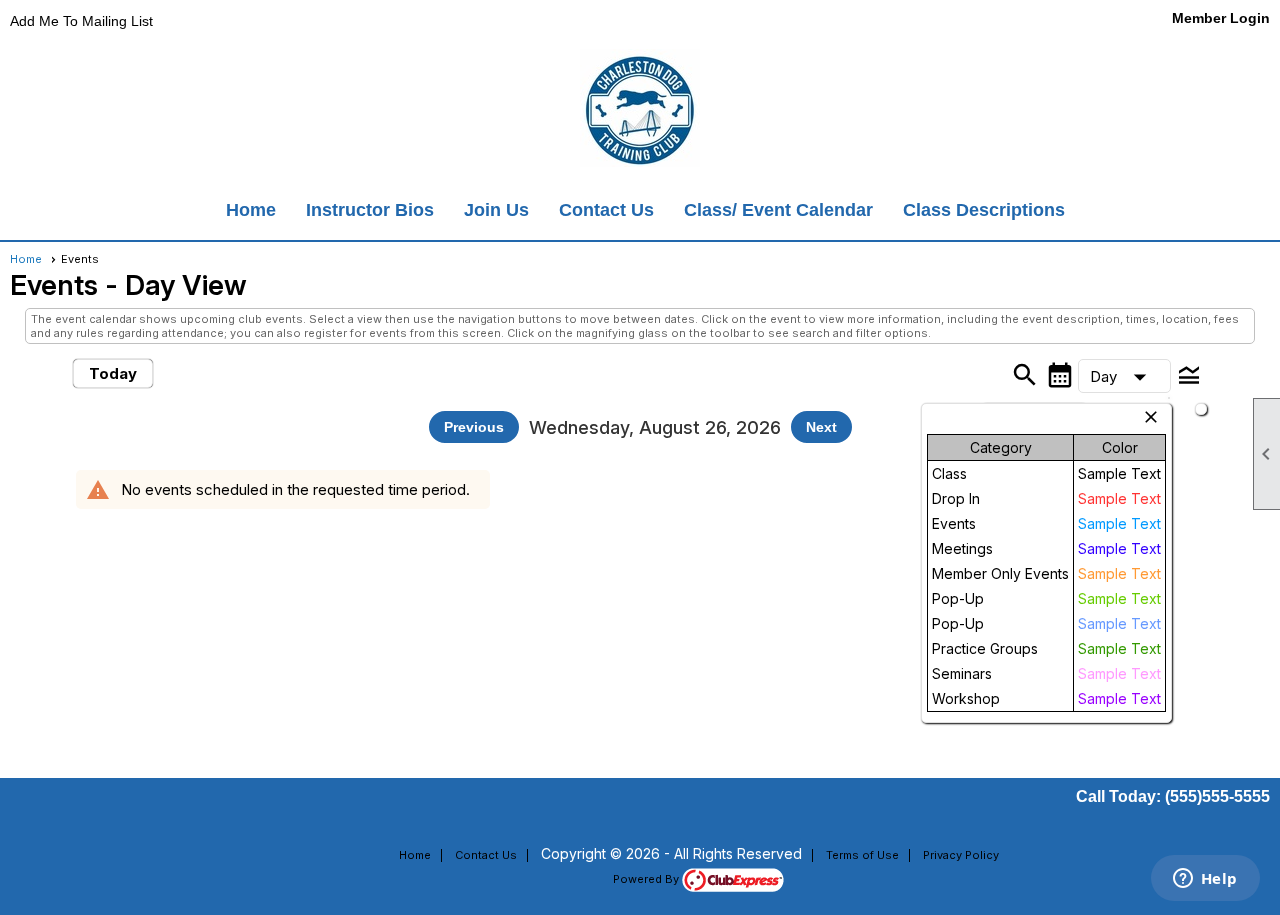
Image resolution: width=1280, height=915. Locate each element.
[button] (1124, 376)
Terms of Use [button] (862, 855)
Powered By (647, 879)
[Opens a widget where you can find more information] (1205, 880)
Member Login (1221, 18)
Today (113, 373)
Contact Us (606, 210)
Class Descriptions (984, 210)
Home (251, 210)
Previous (474, 427)
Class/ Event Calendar (778, 210)
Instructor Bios (370, 210)
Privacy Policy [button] (961, 855)
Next (821, 427)
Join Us (496, 210)
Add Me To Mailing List (81, 21)
